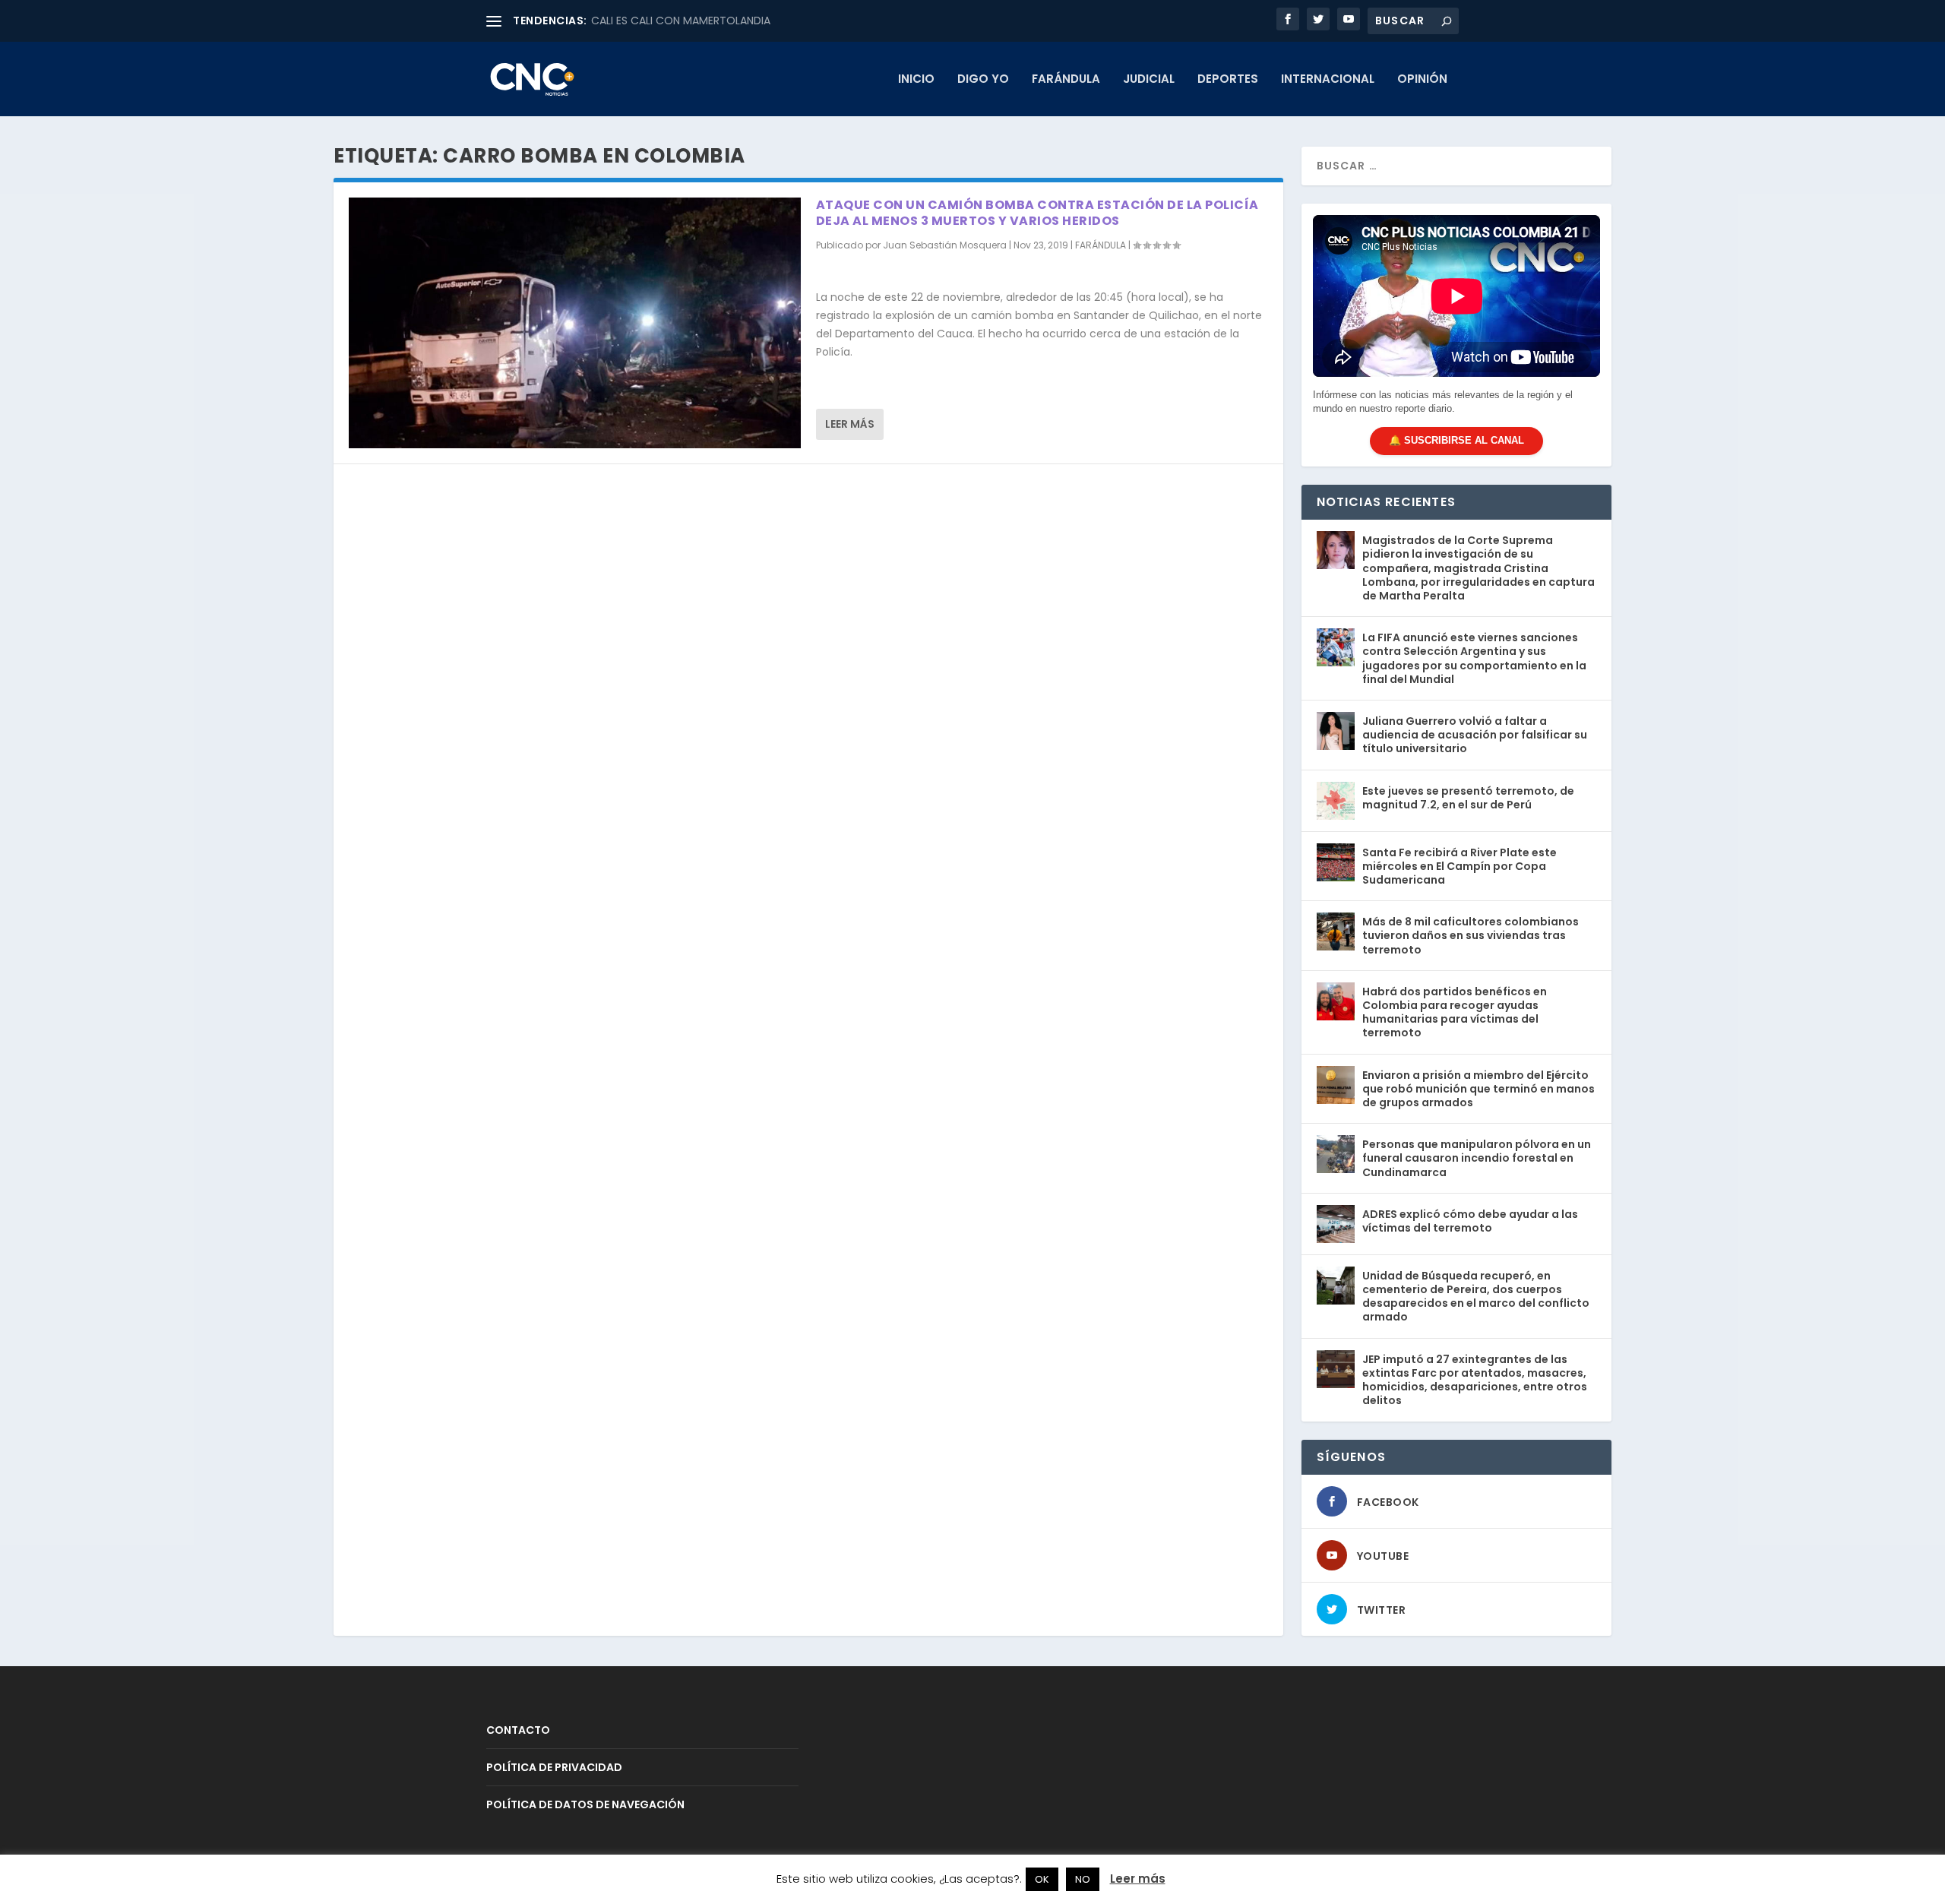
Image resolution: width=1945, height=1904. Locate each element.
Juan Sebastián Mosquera (945, 245)
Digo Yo (983, 80)
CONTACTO (518, 1730)
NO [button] (1083, 1879)
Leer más (850, 424)
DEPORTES (1228, 80)
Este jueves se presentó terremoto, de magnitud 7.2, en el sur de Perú (1468, 798)
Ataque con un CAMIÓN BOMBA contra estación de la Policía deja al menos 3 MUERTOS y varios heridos (1037, 213)
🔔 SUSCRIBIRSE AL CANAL (1456, 440)
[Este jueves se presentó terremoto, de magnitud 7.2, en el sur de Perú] (1336, 801)
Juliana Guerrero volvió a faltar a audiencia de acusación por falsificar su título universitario (1475, 735)
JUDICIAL (1149, 80)
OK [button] (1042, 1879)
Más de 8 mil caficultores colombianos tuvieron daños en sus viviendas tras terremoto (1471, 935)
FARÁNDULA (1066, 80)
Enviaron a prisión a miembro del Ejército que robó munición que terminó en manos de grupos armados (1479, 1089)
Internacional (1328, 80)
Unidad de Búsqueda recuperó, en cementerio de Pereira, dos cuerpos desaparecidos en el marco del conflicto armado (1476, 1297)
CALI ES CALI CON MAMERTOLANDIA (681, 21)
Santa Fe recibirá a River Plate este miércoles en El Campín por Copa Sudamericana (1460, 866)
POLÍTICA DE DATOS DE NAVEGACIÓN (585, 1804)
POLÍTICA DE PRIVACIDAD (554, 1767)
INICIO (916, 80)
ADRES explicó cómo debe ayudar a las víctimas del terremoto (1470, 1221)
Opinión (1422, 80)
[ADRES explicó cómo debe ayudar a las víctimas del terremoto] (1336, 1224)
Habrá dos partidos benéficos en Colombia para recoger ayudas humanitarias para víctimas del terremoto (1455, 1012)
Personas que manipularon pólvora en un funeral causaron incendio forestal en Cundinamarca (1477, 1158)
